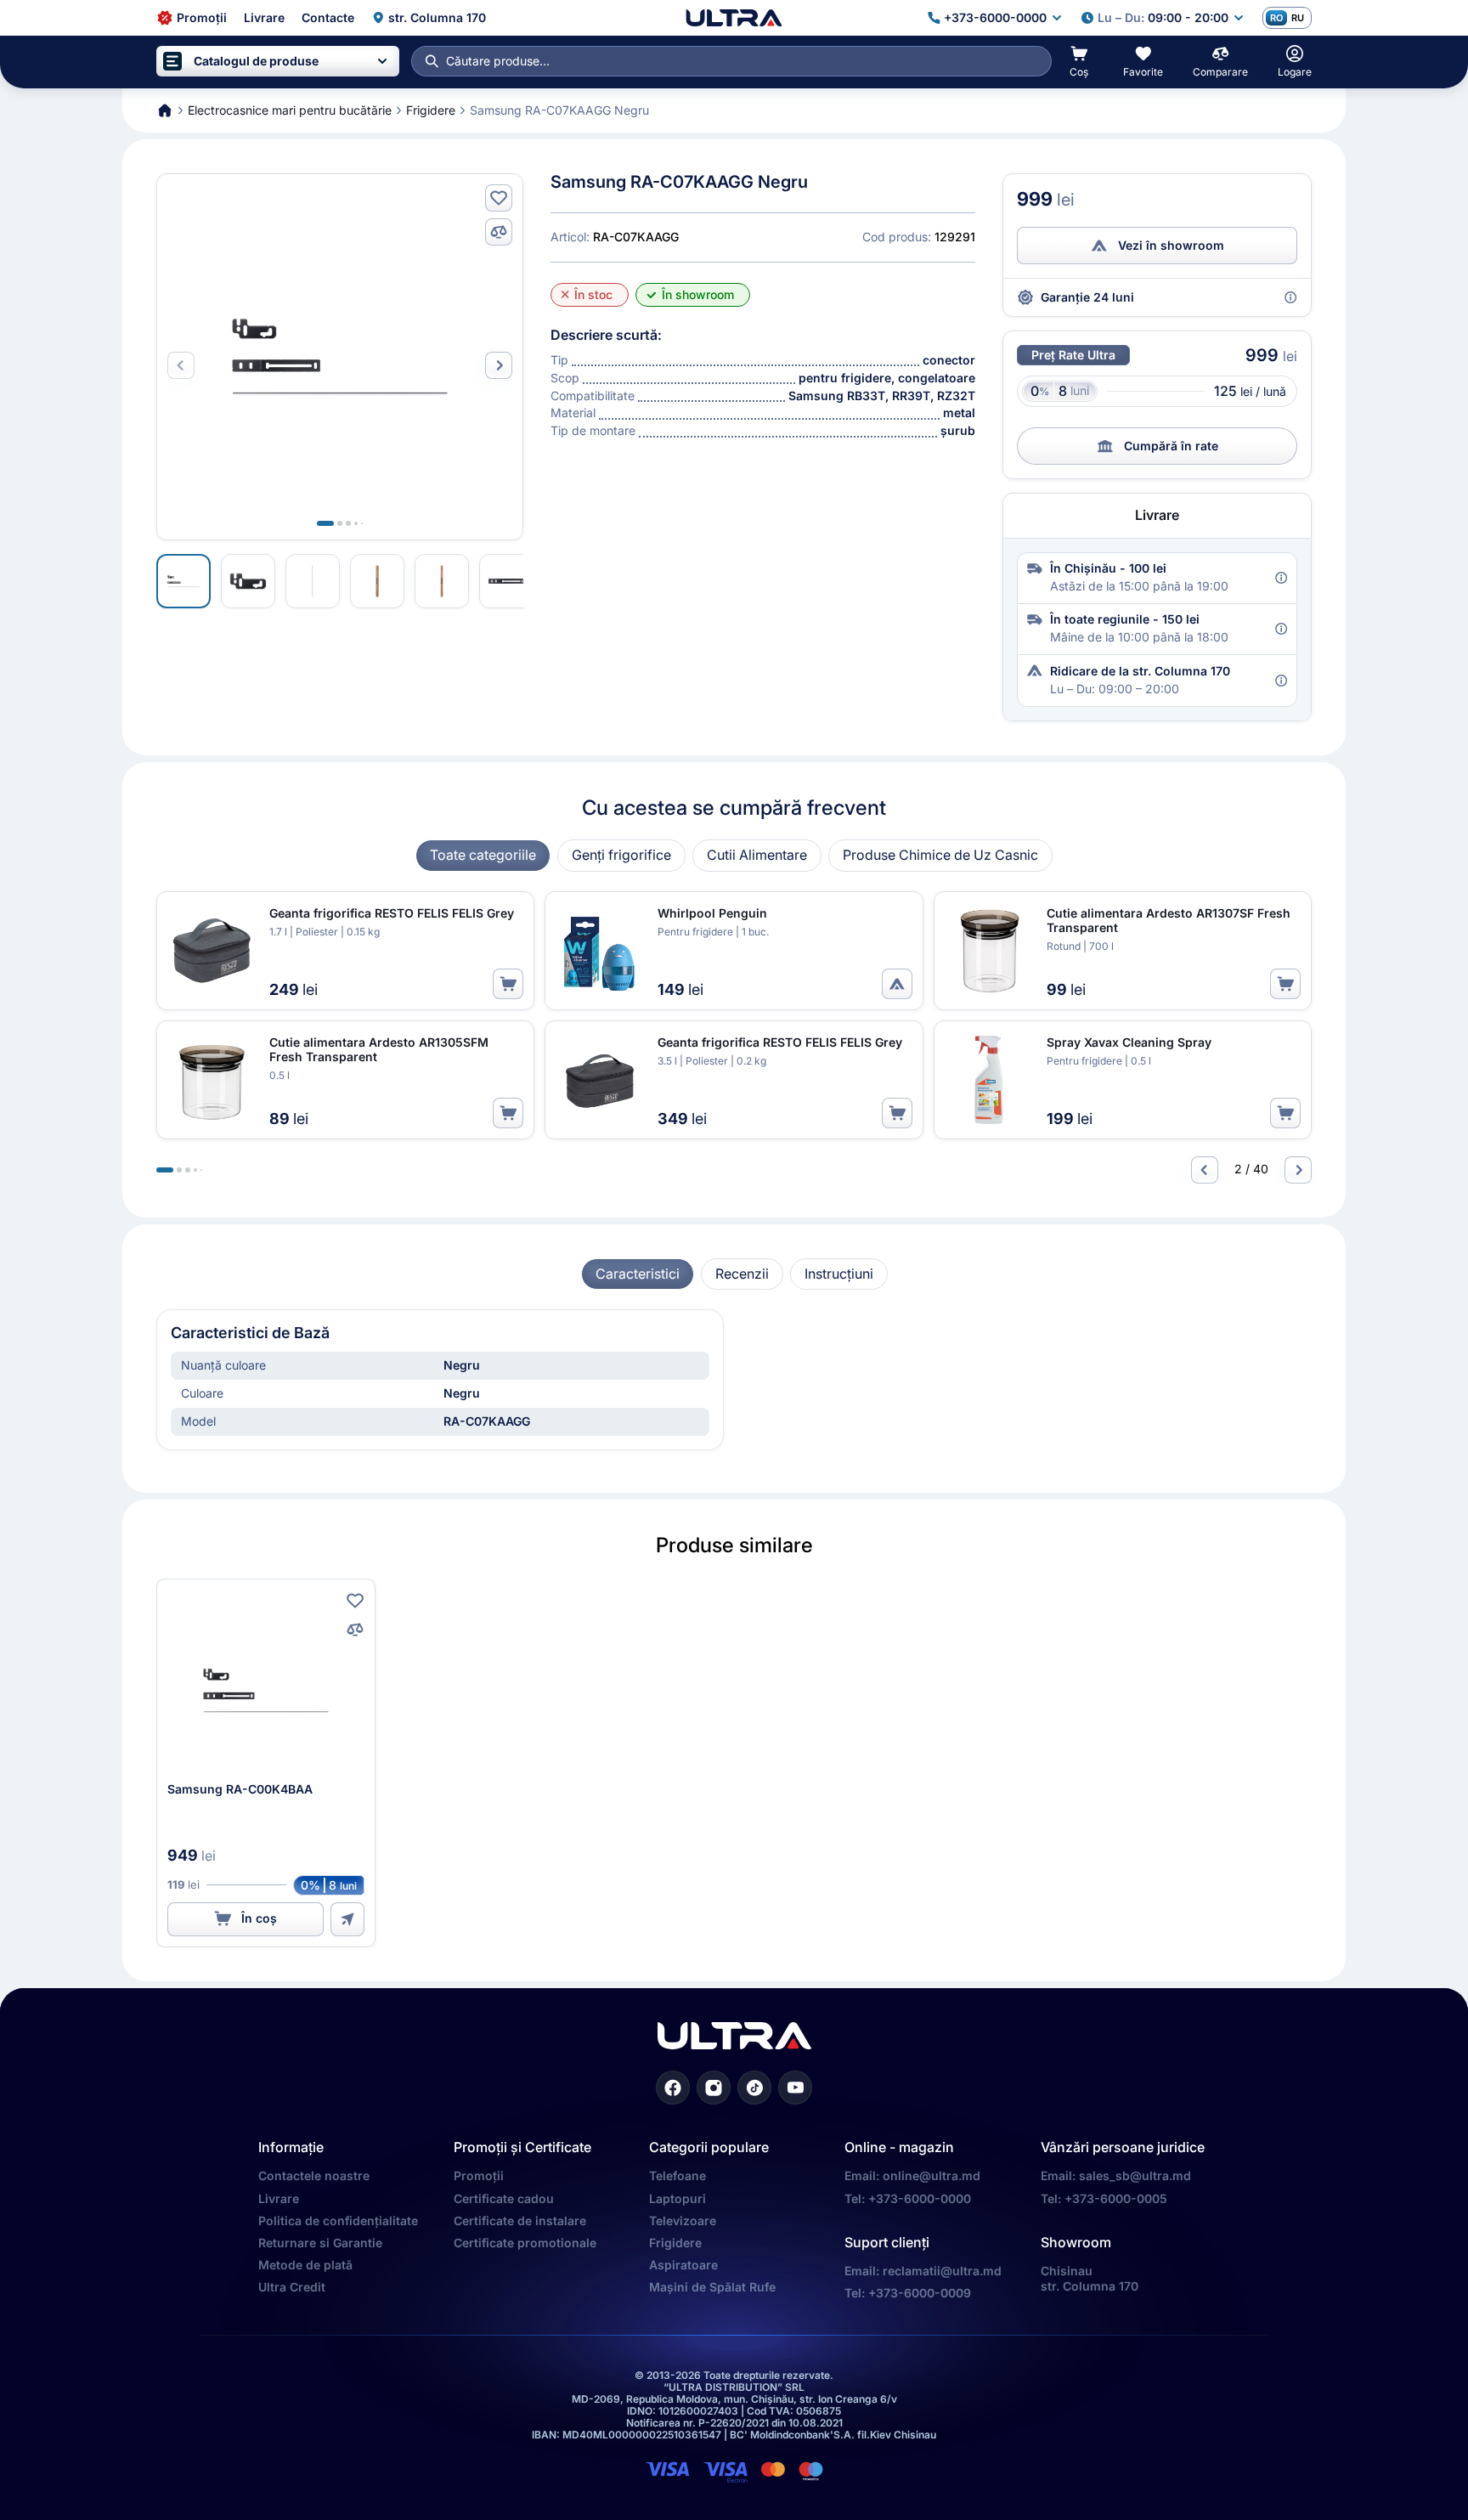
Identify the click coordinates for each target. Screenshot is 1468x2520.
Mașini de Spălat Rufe (712, 2287)
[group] (483, 855)
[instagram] (714, 2088)
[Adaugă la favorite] (499, 198)
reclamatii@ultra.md (942, 2271)
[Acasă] (734, 18)
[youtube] (795, 2088)
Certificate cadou (504, 2198)
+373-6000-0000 (920, 2198)
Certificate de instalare (520, 2221)
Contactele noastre (314, 2175)
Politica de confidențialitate (338, 2221)
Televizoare (683, 2221)
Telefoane (678, 2175)
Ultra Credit (292, 2287)
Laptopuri (678, 2198)
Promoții (479, 2175)
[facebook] (673, 2088)
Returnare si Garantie (320, 2243)
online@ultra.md (932, 2175)
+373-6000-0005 (1116, 2198)
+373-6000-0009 (920, 2293)
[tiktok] (754, 2088)
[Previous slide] (1205, 1170)
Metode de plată (305, 2265)
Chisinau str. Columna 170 (1090, 2278)
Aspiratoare (683, 2265)
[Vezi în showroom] (897, 984)
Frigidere (675, 2243)
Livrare (279, 2198)
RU (1298, 18)
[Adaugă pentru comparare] (499, 232)
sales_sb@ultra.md (1135, 2175)
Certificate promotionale (525, 2243)
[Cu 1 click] (347, 1919)
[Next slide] (499, 365)
